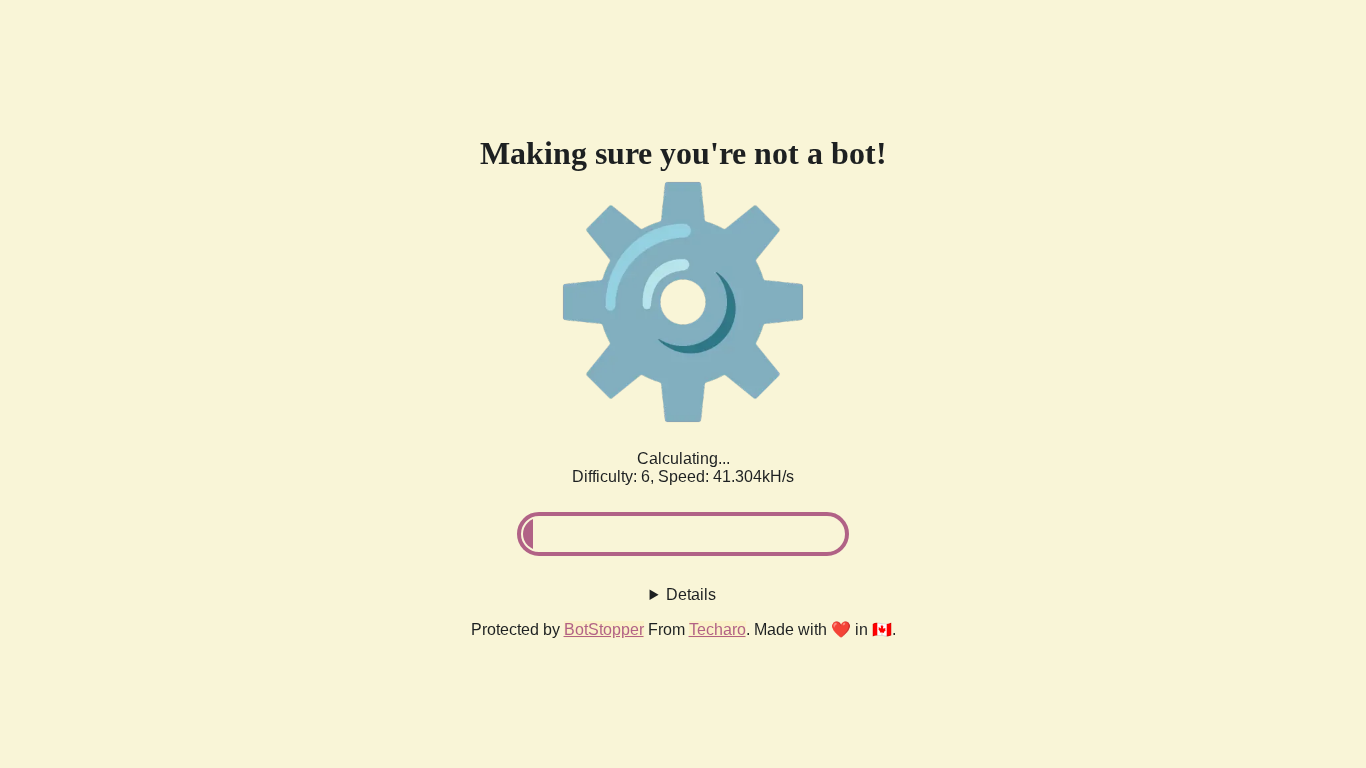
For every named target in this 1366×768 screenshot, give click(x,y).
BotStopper (604, 629)
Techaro (717, 629)
